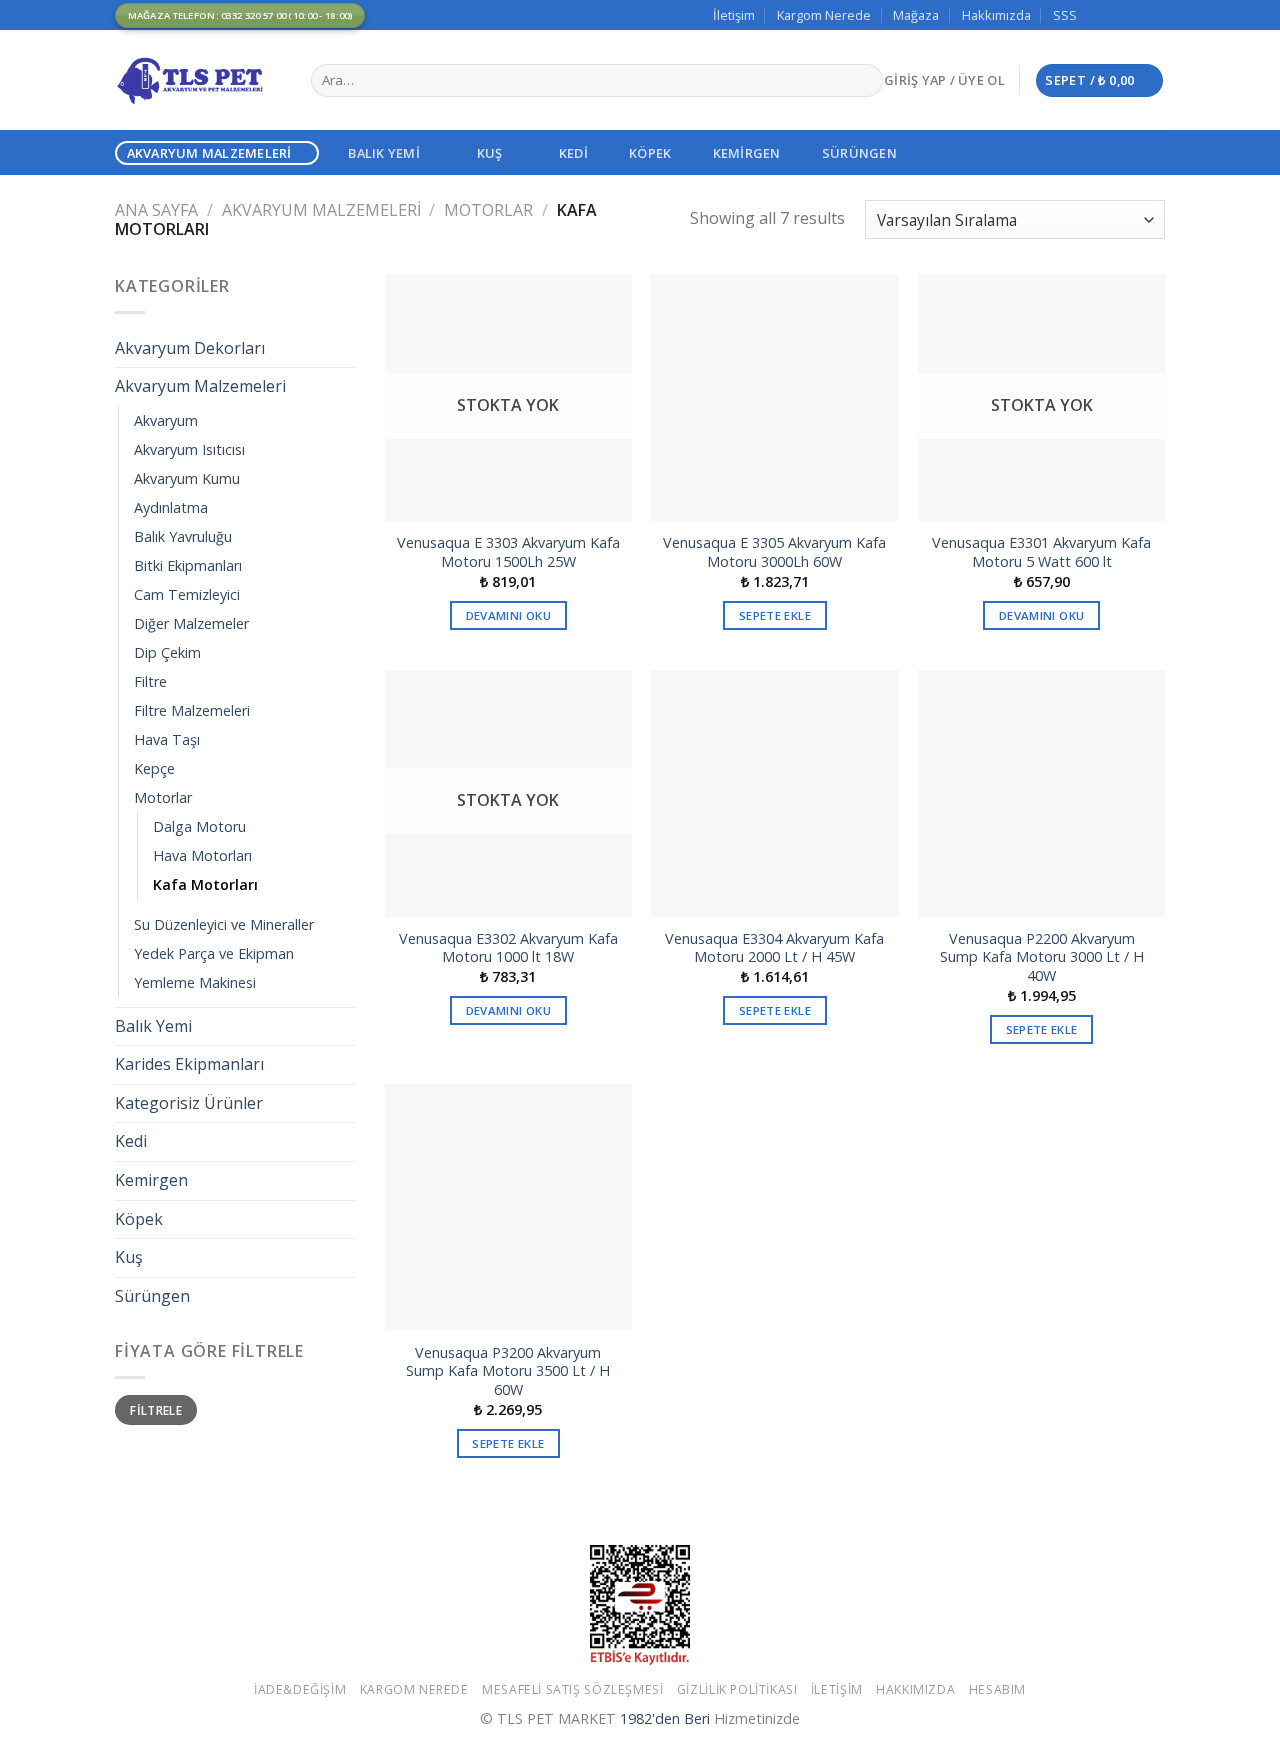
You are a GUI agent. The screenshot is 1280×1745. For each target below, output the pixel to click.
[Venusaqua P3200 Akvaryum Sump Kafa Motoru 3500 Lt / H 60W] (508, 1207)
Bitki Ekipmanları (188, 565)
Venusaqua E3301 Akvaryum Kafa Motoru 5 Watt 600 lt (1041, 552)
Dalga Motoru (199, 826)
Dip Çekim (167, 652)
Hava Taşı (167, 739)
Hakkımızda (996, 15)
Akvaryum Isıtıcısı (189, 449)
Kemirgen (747, 153)
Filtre (150, 681)
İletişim (734, 15)
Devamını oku (508, 615)
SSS (1065, 15)
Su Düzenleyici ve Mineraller (224, 924)
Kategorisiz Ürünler (189, 1103)
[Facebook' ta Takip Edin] (1098, 15)
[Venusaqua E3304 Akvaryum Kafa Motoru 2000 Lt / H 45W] (774, 793)
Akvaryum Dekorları (190, 348)
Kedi (573, 153)
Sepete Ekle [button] (775, 615)
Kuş (490, 153)
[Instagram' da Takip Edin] (1117, 15)
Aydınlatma (171, 507)
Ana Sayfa (156, 210)
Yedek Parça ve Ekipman (214, 953)
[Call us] (1155, 15)
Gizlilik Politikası (737, 1689)
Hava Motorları (202, 855)
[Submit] (863, 81)
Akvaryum (166, 420)
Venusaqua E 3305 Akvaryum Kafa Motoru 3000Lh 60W (774, 552)
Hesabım (997, 1689)
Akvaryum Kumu (187, 478)
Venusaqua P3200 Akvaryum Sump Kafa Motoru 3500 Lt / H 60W (508, 1371)
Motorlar (488, 210)
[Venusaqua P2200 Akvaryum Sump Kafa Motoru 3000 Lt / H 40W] (1041, 793)
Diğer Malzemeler (191, 623)
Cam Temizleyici (187, 594)
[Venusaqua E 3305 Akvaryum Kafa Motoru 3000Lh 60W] (774, 397)
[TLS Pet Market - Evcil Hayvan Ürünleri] (198, 80)
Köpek (650, 153)
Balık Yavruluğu (183, 536)
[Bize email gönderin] (1136, 15)
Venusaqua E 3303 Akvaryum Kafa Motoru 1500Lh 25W (508, 552)
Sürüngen (859, 153)
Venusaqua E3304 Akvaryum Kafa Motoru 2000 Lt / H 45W (774, 948)
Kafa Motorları (205, 884)
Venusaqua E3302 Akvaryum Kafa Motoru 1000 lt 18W (508, 948)
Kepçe (154, 768)
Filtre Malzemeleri (192, 710)
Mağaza (916, 15)
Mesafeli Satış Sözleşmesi (572, 1689)
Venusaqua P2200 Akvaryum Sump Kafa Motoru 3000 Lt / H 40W (1042, 957)
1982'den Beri (665, 1718)
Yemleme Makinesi (195, 982)
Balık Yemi (384, 153)
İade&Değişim (300, 1689)
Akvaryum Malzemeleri (209, 153)
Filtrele (156, 1410)
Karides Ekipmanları (189, 1064)
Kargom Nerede (824, 15)
